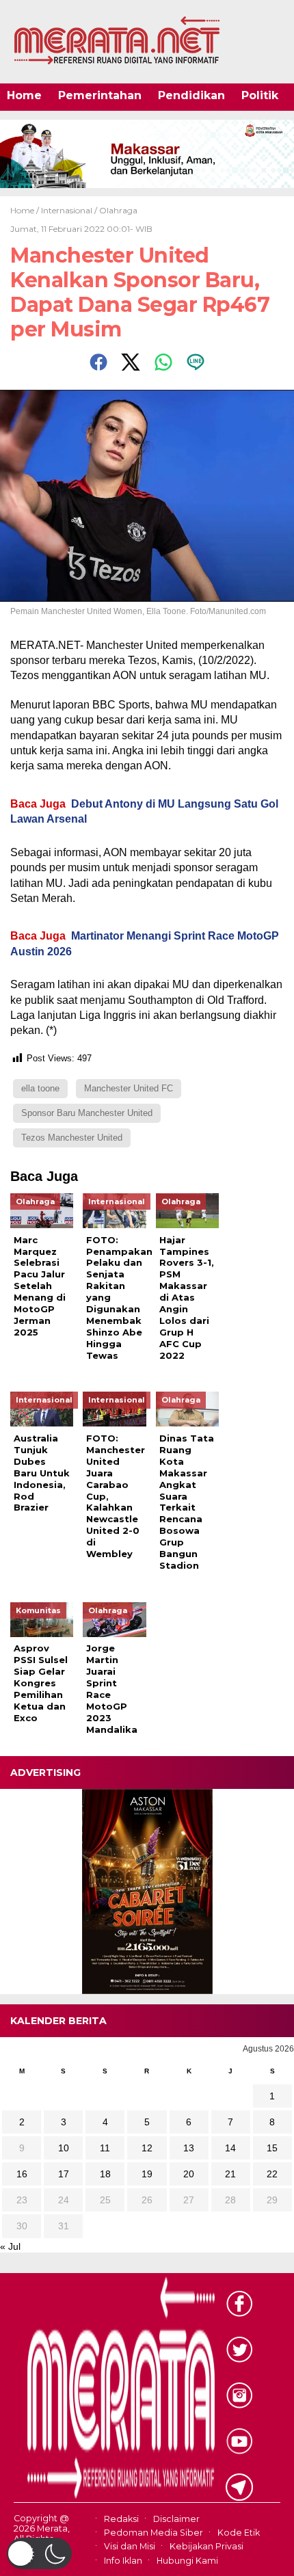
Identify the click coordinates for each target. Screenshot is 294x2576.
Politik (260, 95)
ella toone (40, 1088)
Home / (26, 210)
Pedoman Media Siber (153, 2533)
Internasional (67, 210)
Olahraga (118, 210)
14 (230, 2148)
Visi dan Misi (130, 2547)
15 (272, 2148)
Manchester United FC (129, 1088)
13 (189, 2148)
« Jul (10, 2246)
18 (105, 2174)
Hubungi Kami (187, 2561)
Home (24, 95)
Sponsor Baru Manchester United (87, 1113)
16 (22, 2174)
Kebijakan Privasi (206, 2547)
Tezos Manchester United (72, 1138)
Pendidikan (191, 95)
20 (189, 2174)
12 (147, 2148)
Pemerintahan (100, 95)
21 (230, 2174)
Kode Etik (239, 2533)
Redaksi (121, 2519)
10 (64, 2148)
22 (272, 2174)
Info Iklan (123, 2561)
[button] (39, 2553)
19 (147, 2174)
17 (64, 2174)
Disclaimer (176, 2519)
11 (105, 2148)
